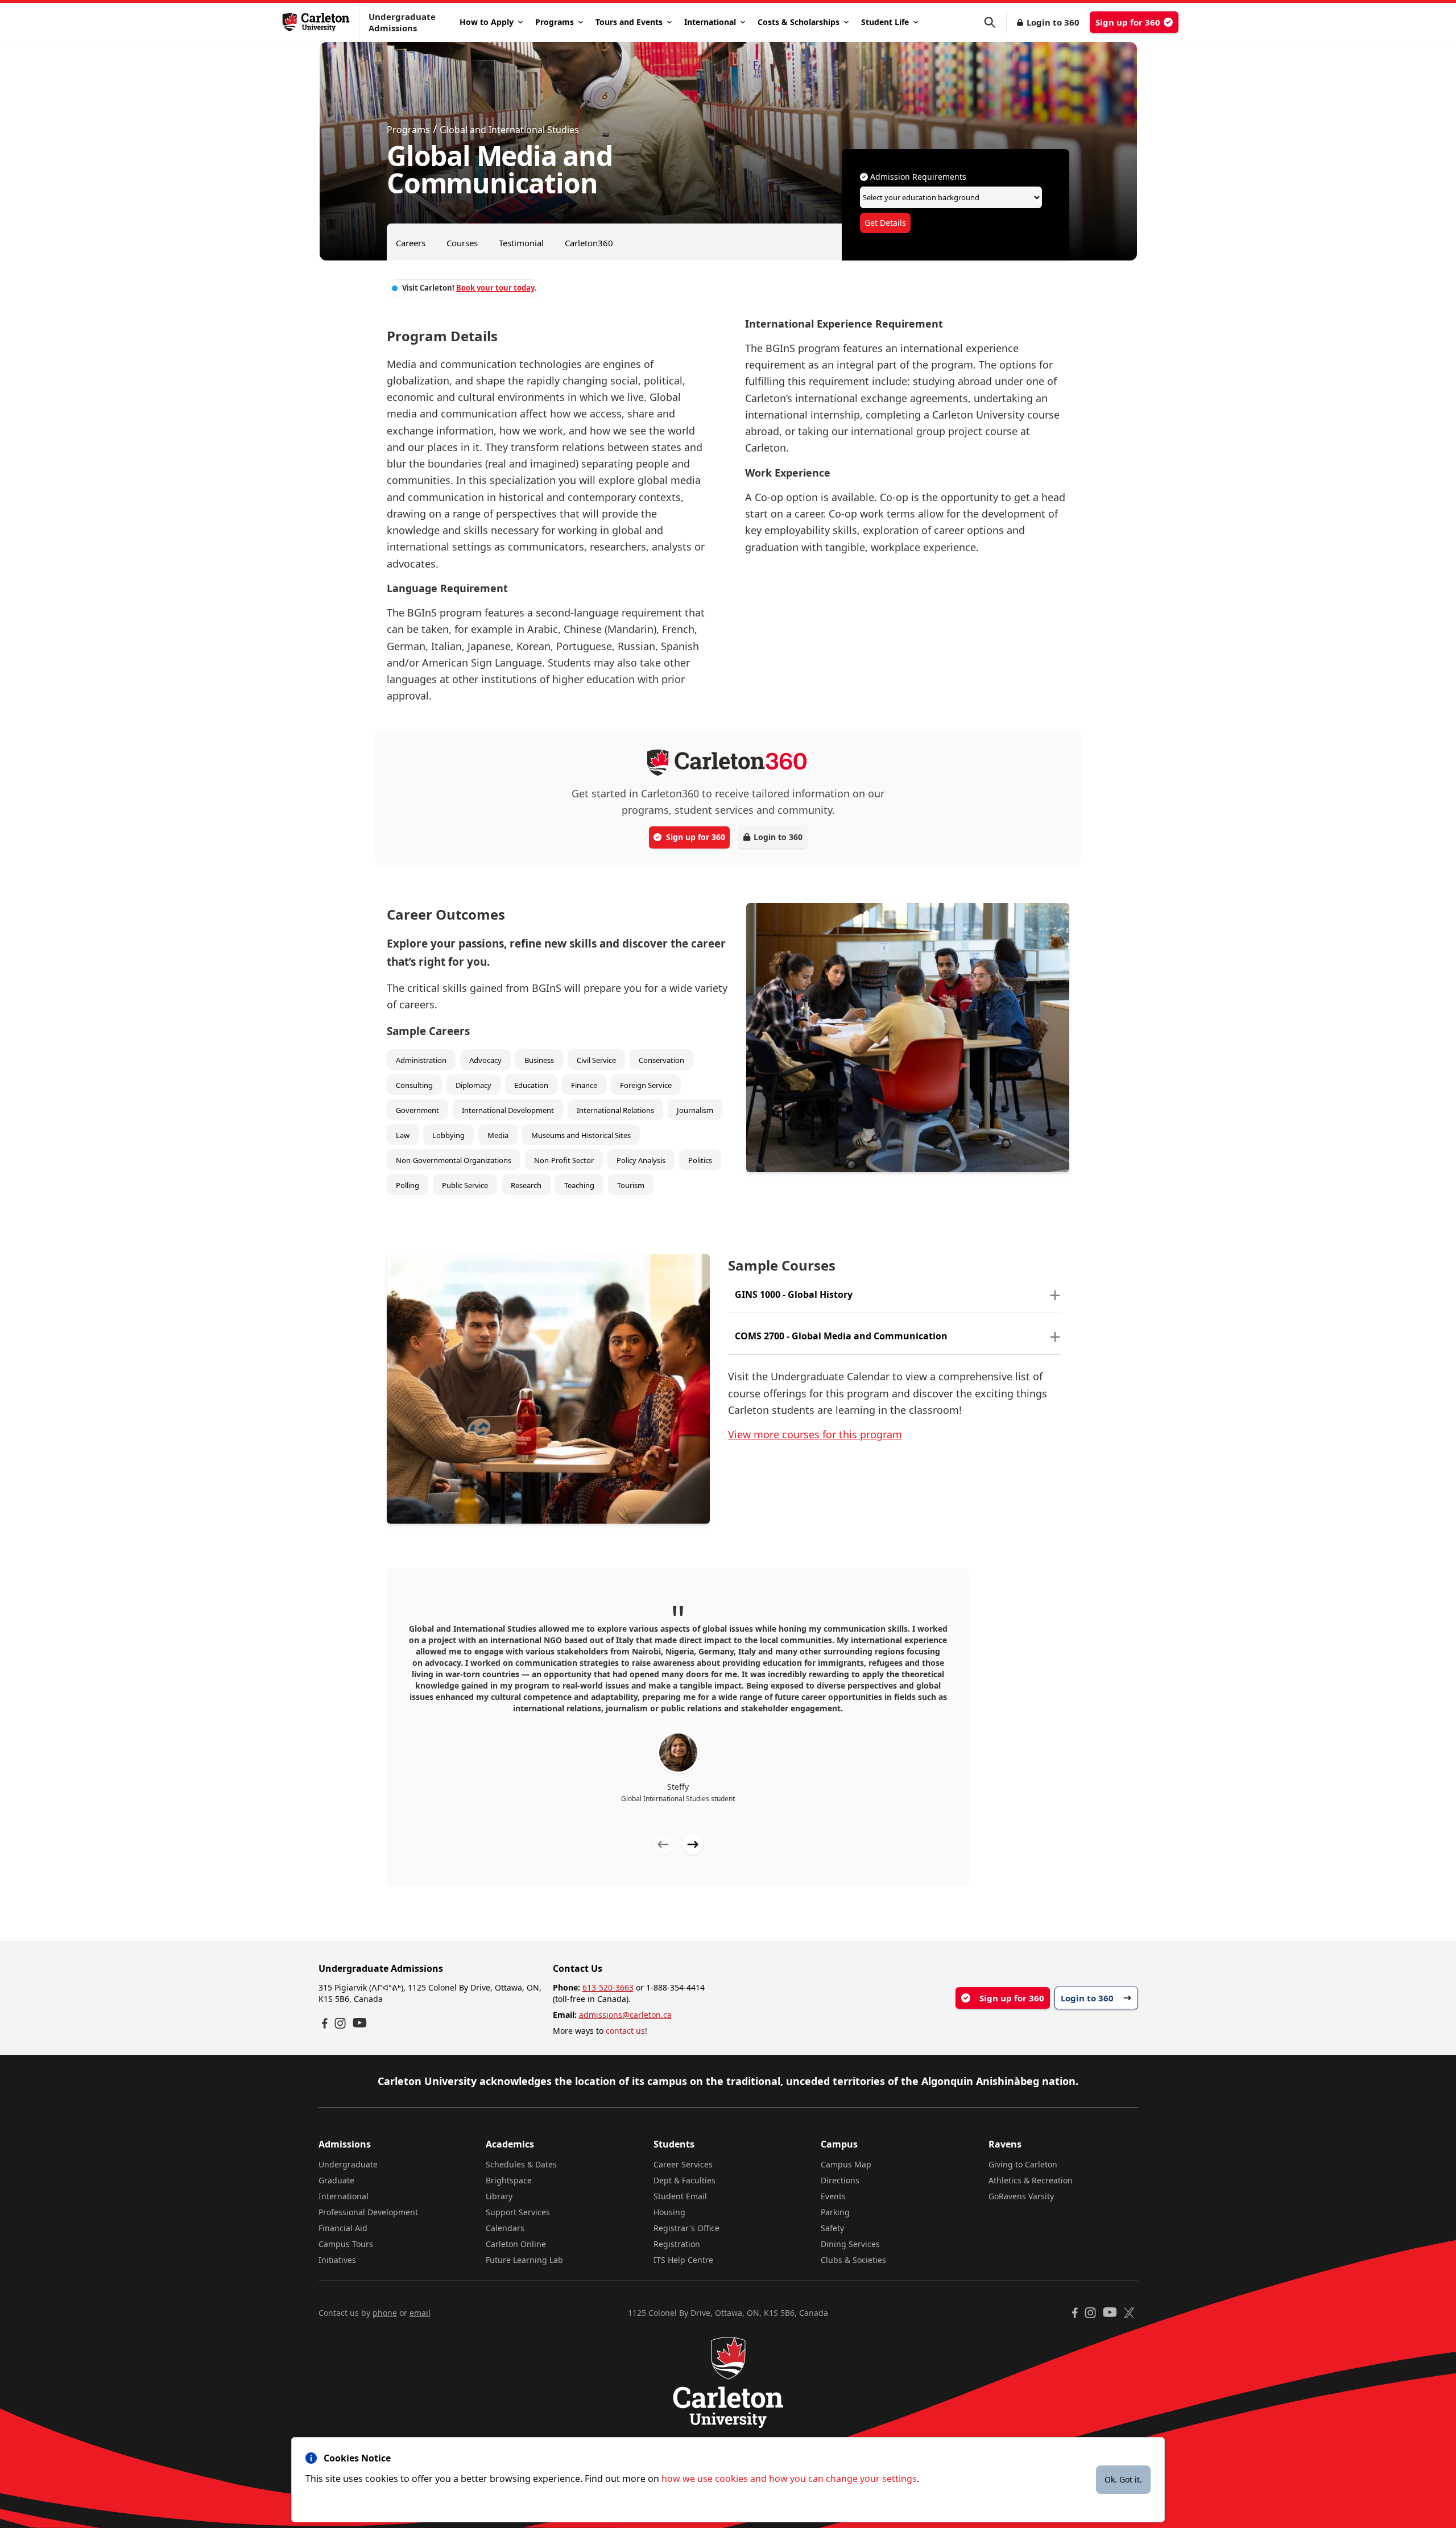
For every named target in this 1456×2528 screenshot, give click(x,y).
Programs (555, 22)
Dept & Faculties (684, 2180)
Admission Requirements (917, 177)
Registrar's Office (686, 2228)
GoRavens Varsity (1021, 2196)
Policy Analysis (641, 1160)
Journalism (695, 1110)
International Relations (615, 1110)
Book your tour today (495, 288)
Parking (835, 2212)
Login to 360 (1053, 22)
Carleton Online (516, 2244)
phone (385, 2313)
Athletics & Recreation (1031, 2180)
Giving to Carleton (1023, 2164)
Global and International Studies (509, 130)
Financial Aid (343, 2228)
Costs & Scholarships (799, 22)
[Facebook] (325, 2023)
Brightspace (509, 2180)
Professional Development (368, 2212)
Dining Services (850, 2244)
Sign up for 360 (1128, 22)
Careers (411, 243)
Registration (677, 2244)
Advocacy (485, 1060)
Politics (700, 1160)
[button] (995, 22)
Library (499, 2196)
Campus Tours (346, 2244)
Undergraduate (348, 2164)
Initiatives (337, 2260)
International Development (508, 1110)
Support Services (518, 2212)
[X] (1129, 2313)
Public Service (465, 1185)
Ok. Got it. (1123, 2479)
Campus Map (846, 2164)
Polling (408, 1185)
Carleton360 (589, 243)
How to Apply (487, 22)
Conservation (661, 1060)
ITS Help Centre (683, 2260)
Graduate (336, 2180)
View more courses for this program (815, 1434)
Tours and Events (629, 22)
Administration (421, 1060)
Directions (840, 2180)
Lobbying (448, 1135)
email (420, 2313)
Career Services (683, 2164)
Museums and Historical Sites (581, 1135)
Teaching (579, 1185)
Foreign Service (646, 1085)
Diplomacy (473, 1085)
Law (403, 1135)
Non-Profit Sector (564, 1160)
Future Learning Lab (524, 2260)
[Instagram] (340, 2023)
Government (417, 1110)
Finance (584, 1085)
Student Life (885, 22)
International (710, 22)
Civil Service (596, 1060)
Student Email (680, 2196)
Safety (832, 2228)
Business (539, 1060)
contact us (625, 2031)
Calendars (505, 2228)
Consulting (414, 1085)
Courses (462, 243)
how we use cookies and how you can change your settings (789, 2479)
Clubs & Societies (853, 2260)
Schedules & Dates (521, 2164)
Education (531, 1085)
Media (498, 1135)
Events (833, 2196)
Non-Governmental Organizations (454, 1160)
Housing (669, 2212)
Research (526, 1185)
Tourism (631, 1185)
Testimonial (521, 243)
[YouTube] (360, 2023)
